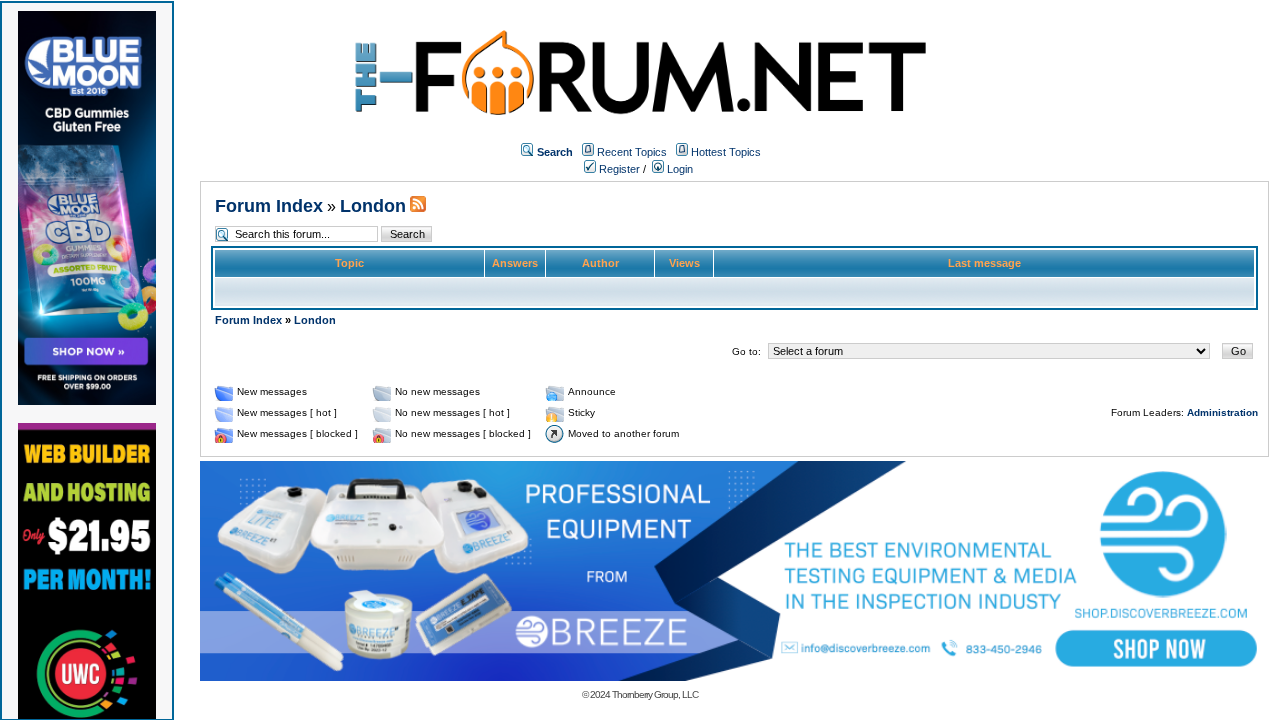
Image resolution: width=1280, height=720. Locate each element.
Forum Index (269, 206)
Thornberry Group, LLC (655, 694)
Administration (1222, 412)
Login (678, 169)
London (373, 206)
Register (618, 169)
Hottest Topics (726, 152)
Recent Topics (632, 152)
